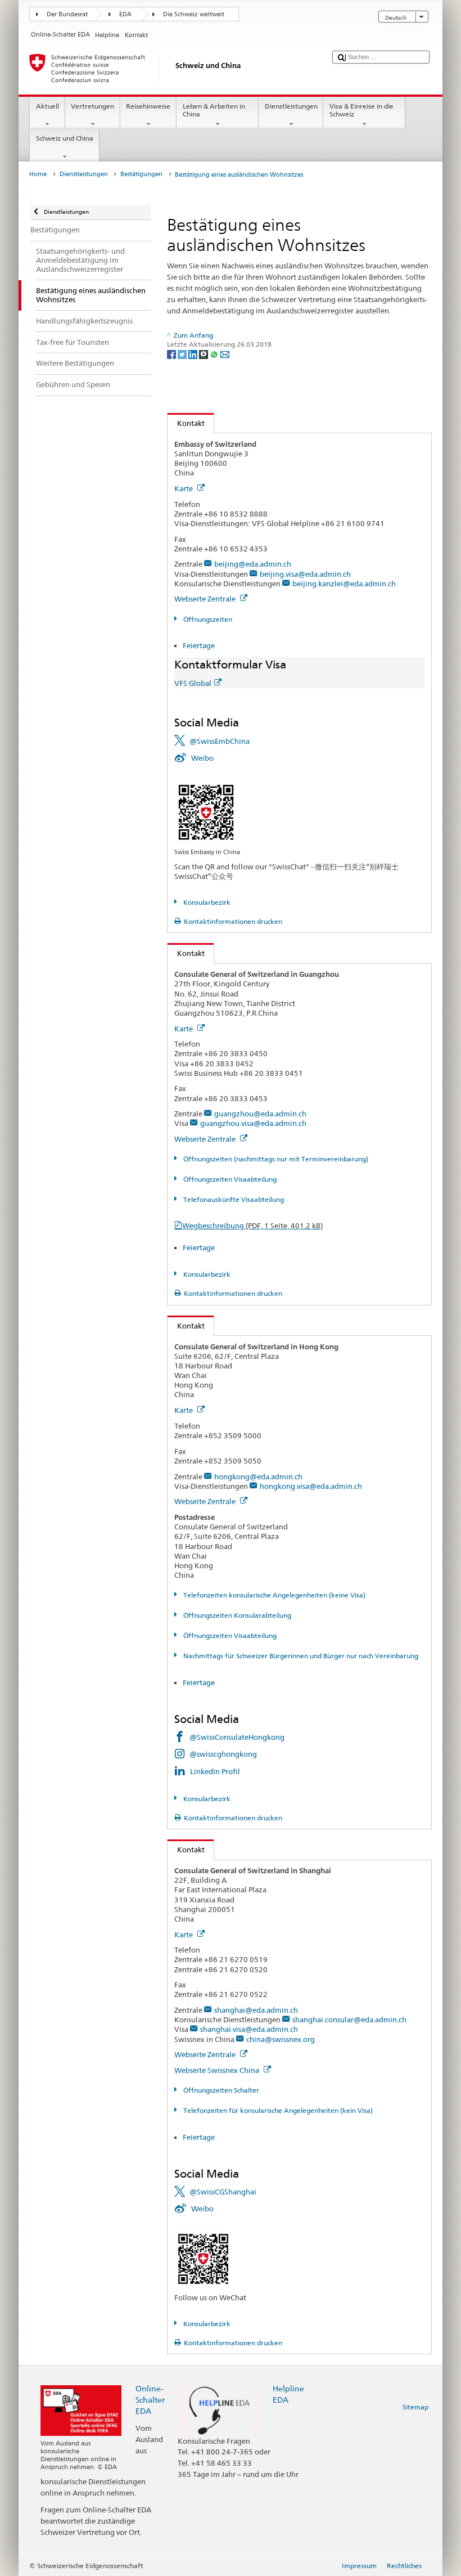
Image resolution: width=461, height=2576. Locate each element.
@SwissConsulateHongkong (237, 1737)
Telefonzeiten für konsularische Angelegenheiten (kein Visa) (277, 2110)
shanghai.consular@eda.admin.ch (349, 2019)
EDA (125, 14)
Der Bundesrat (67, 14)
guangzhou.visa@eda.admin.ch (253, 1123)
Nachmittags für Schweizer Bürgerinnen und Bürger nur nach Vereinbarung (300, 1656)
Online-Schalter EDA (150, 2400)
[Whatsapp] (215, 354)
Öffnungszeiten (207, 619)
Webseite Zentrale (206, 599)
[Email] (225, 354)
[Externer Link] (206, 812)
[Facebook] (172, 354)
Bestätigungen (141, 174)
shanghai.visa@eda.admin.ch (249, 2029)
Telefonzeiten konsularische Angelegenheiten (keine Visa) (273, 1595)
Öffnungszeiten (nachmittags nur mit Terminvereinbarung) (275, 1159)
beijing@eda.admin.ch (253, 564)
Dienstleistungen (291, 106)
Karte (184, 488)
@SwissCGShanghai (223, 2192)
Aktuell (48, 106)
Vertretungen (92, 106)
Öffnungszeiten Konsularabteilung (236, 1615)
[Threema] (204, 354)
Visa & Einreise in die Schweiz (361, 110)
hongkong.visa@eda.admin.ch (311, 1486)
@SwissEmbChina (220, 741)
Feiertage (199, 645)
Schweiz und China (65, 138)
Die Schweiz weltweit (194, 14)
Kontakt (186, 423)
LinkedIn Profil (215, 1771)
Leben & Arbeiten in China (214, 110)
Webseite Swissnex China (218, 2070)
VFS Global (193, 683)
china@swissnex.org (281, 2039)
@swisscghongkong (223, 1754)
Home (38, 174)
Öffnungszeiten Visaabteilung (229, 1179)
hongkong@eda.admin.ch (258, 1477)
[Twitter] (183, 354)
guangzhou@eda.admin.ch (260, 1114)
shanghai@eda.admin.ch (256, 2010)
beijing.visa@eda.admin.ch (305, 574)
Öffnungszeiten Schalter (220, 2090)
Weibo (202, 758)
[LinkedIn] (194, 354)
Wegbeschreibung (252, 1226)
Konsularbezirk (206, 902)
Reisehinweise (148, 106)
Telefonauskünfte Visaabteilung (232, 1199)
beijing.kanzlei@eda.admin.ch (344, 584)
